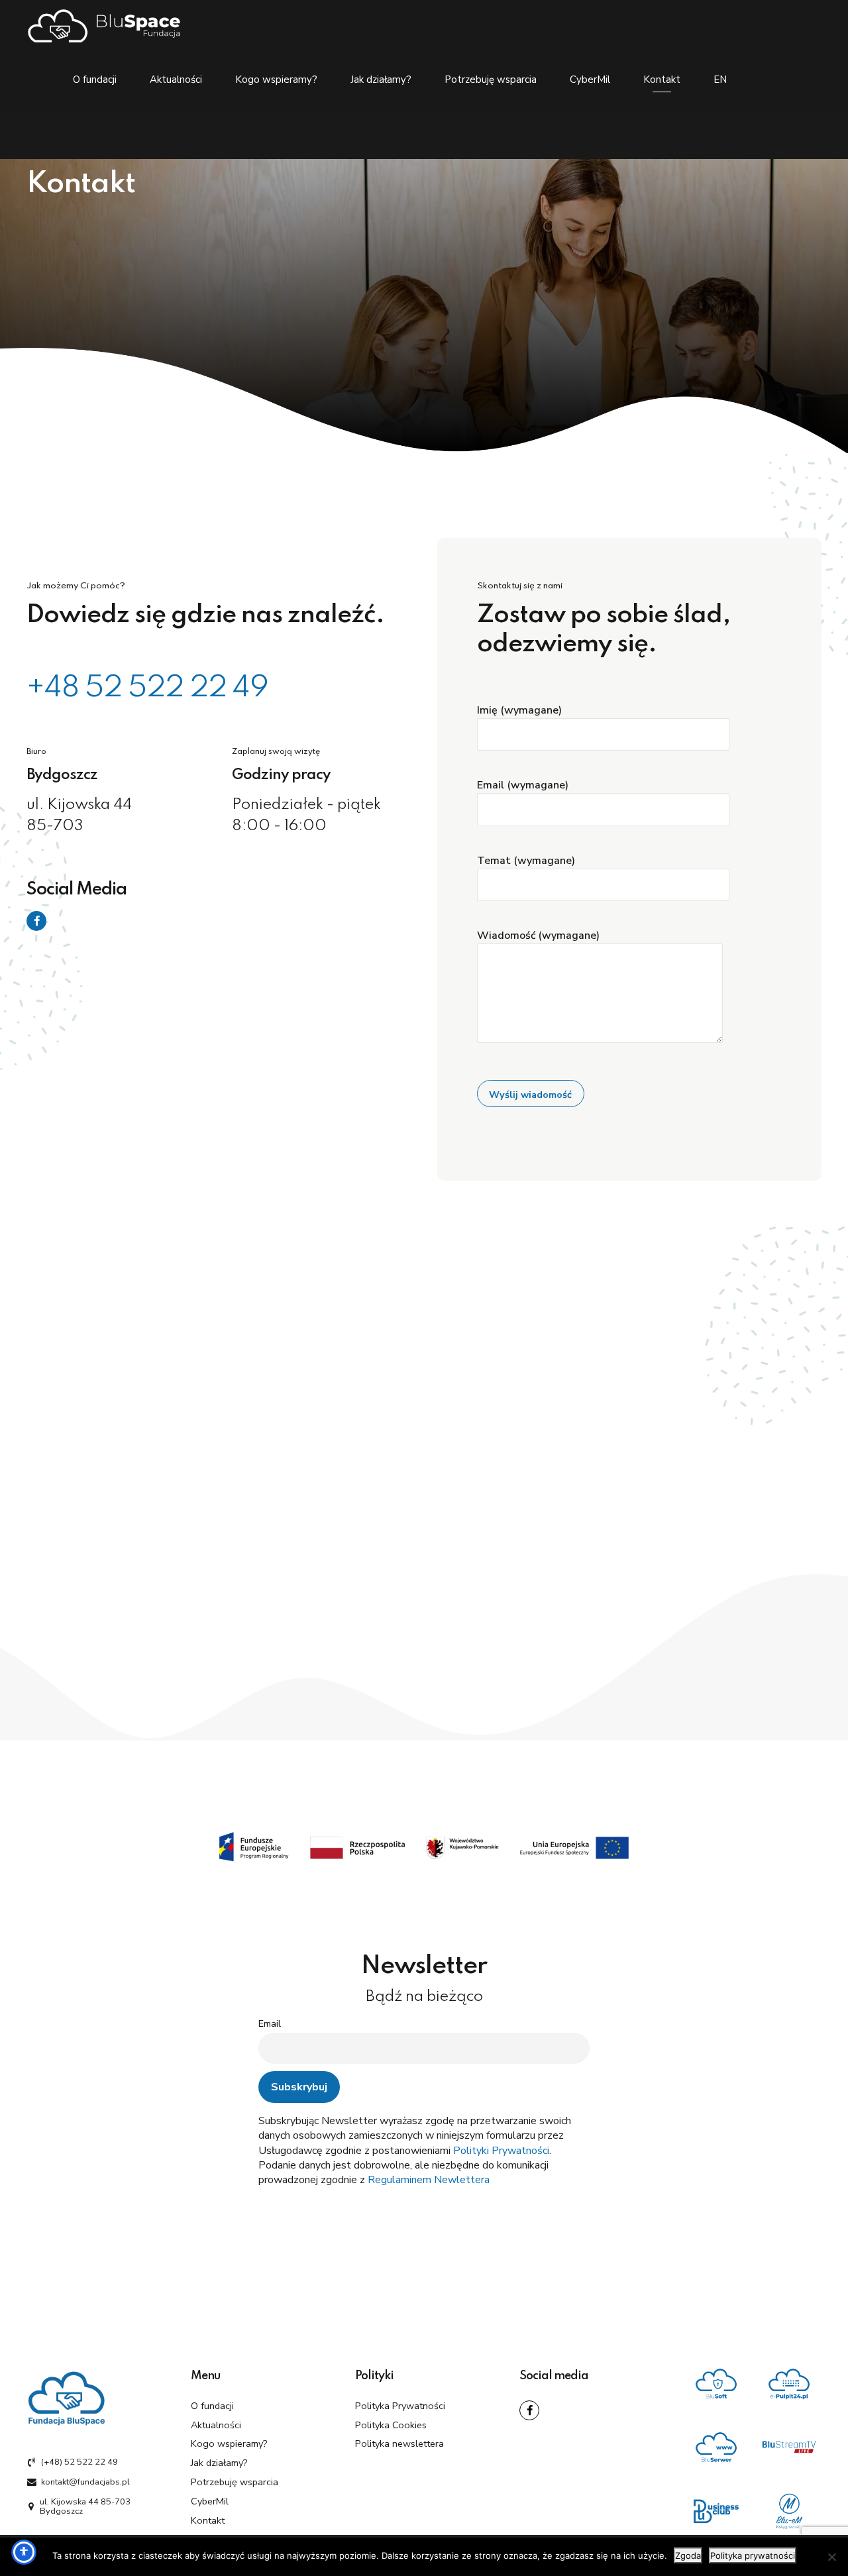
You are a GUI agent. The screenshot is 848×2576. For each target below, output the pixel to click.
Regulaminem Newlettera (429, 2180)
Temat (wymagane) (526, 861)
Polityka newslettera (399, 2443)
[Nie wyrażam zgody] (831, 2557)
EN (720, 80)
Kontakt (662, 80)
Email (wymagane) (523, 785)
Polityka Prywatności (400, 2406)
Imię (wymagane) (519, 710)
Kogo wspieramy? (276, 80)
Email (270, 2023)
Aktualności (176, 80)
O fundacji (95, 80)
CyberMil (590, 80)
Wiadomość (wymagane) (538, 936)
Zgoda (688, 2555)
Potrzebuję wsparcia (491, 80)
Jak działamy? (381, 80)
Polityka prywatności (753, 2555)
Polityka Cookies (391, 2425)
